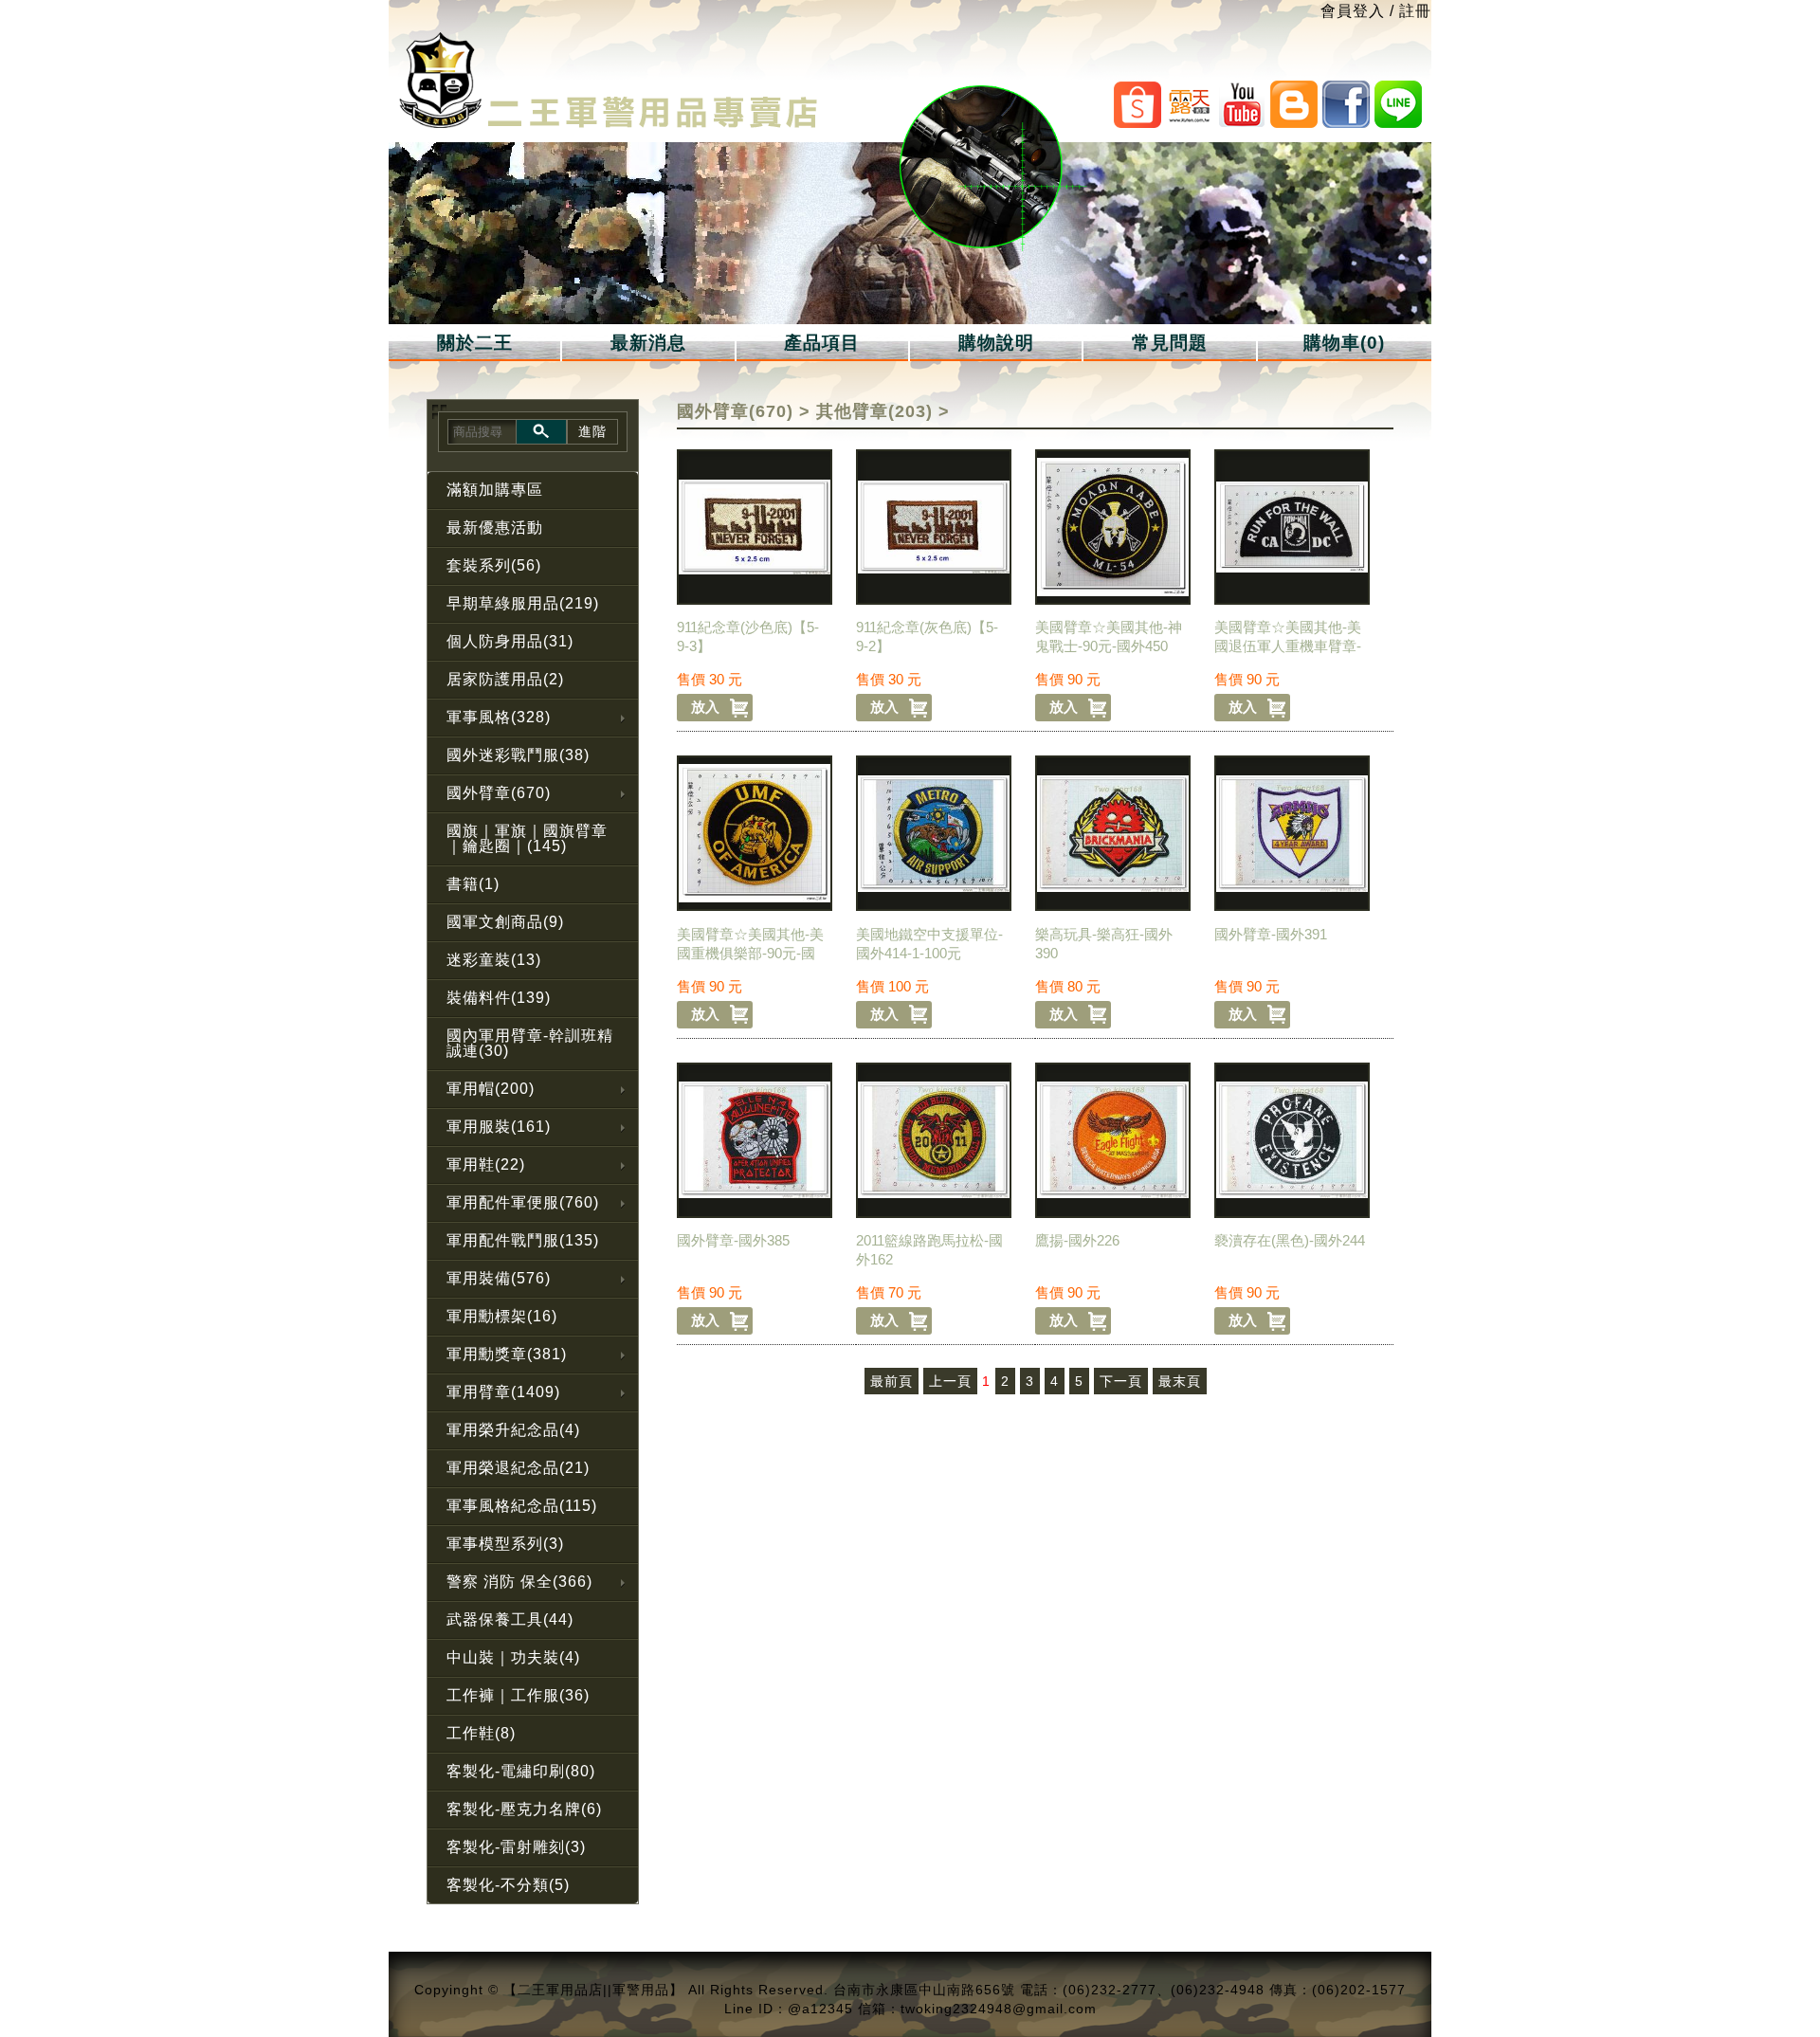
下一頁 (1121, 1381)
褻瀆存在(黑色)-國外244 (1290, 1240)
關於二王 (475, 343)
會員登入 (1353, 11)
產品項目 (822, 343)
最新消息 (648, 343)
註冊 (1415, 11)
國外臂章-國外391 (1271, 934)
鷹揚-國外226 (1077, 1240)
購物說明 (996, 343)
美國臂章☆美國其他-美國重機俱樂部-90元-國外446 (750, 953)
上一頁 (950, 1381)
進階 (592, 431)
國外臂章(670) (735, 411)
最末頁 (1180, 1381)
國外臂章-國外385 (733, 1240)
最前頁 (892, 1381)
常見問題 (1170, 343)
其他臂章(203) (874, 411)
